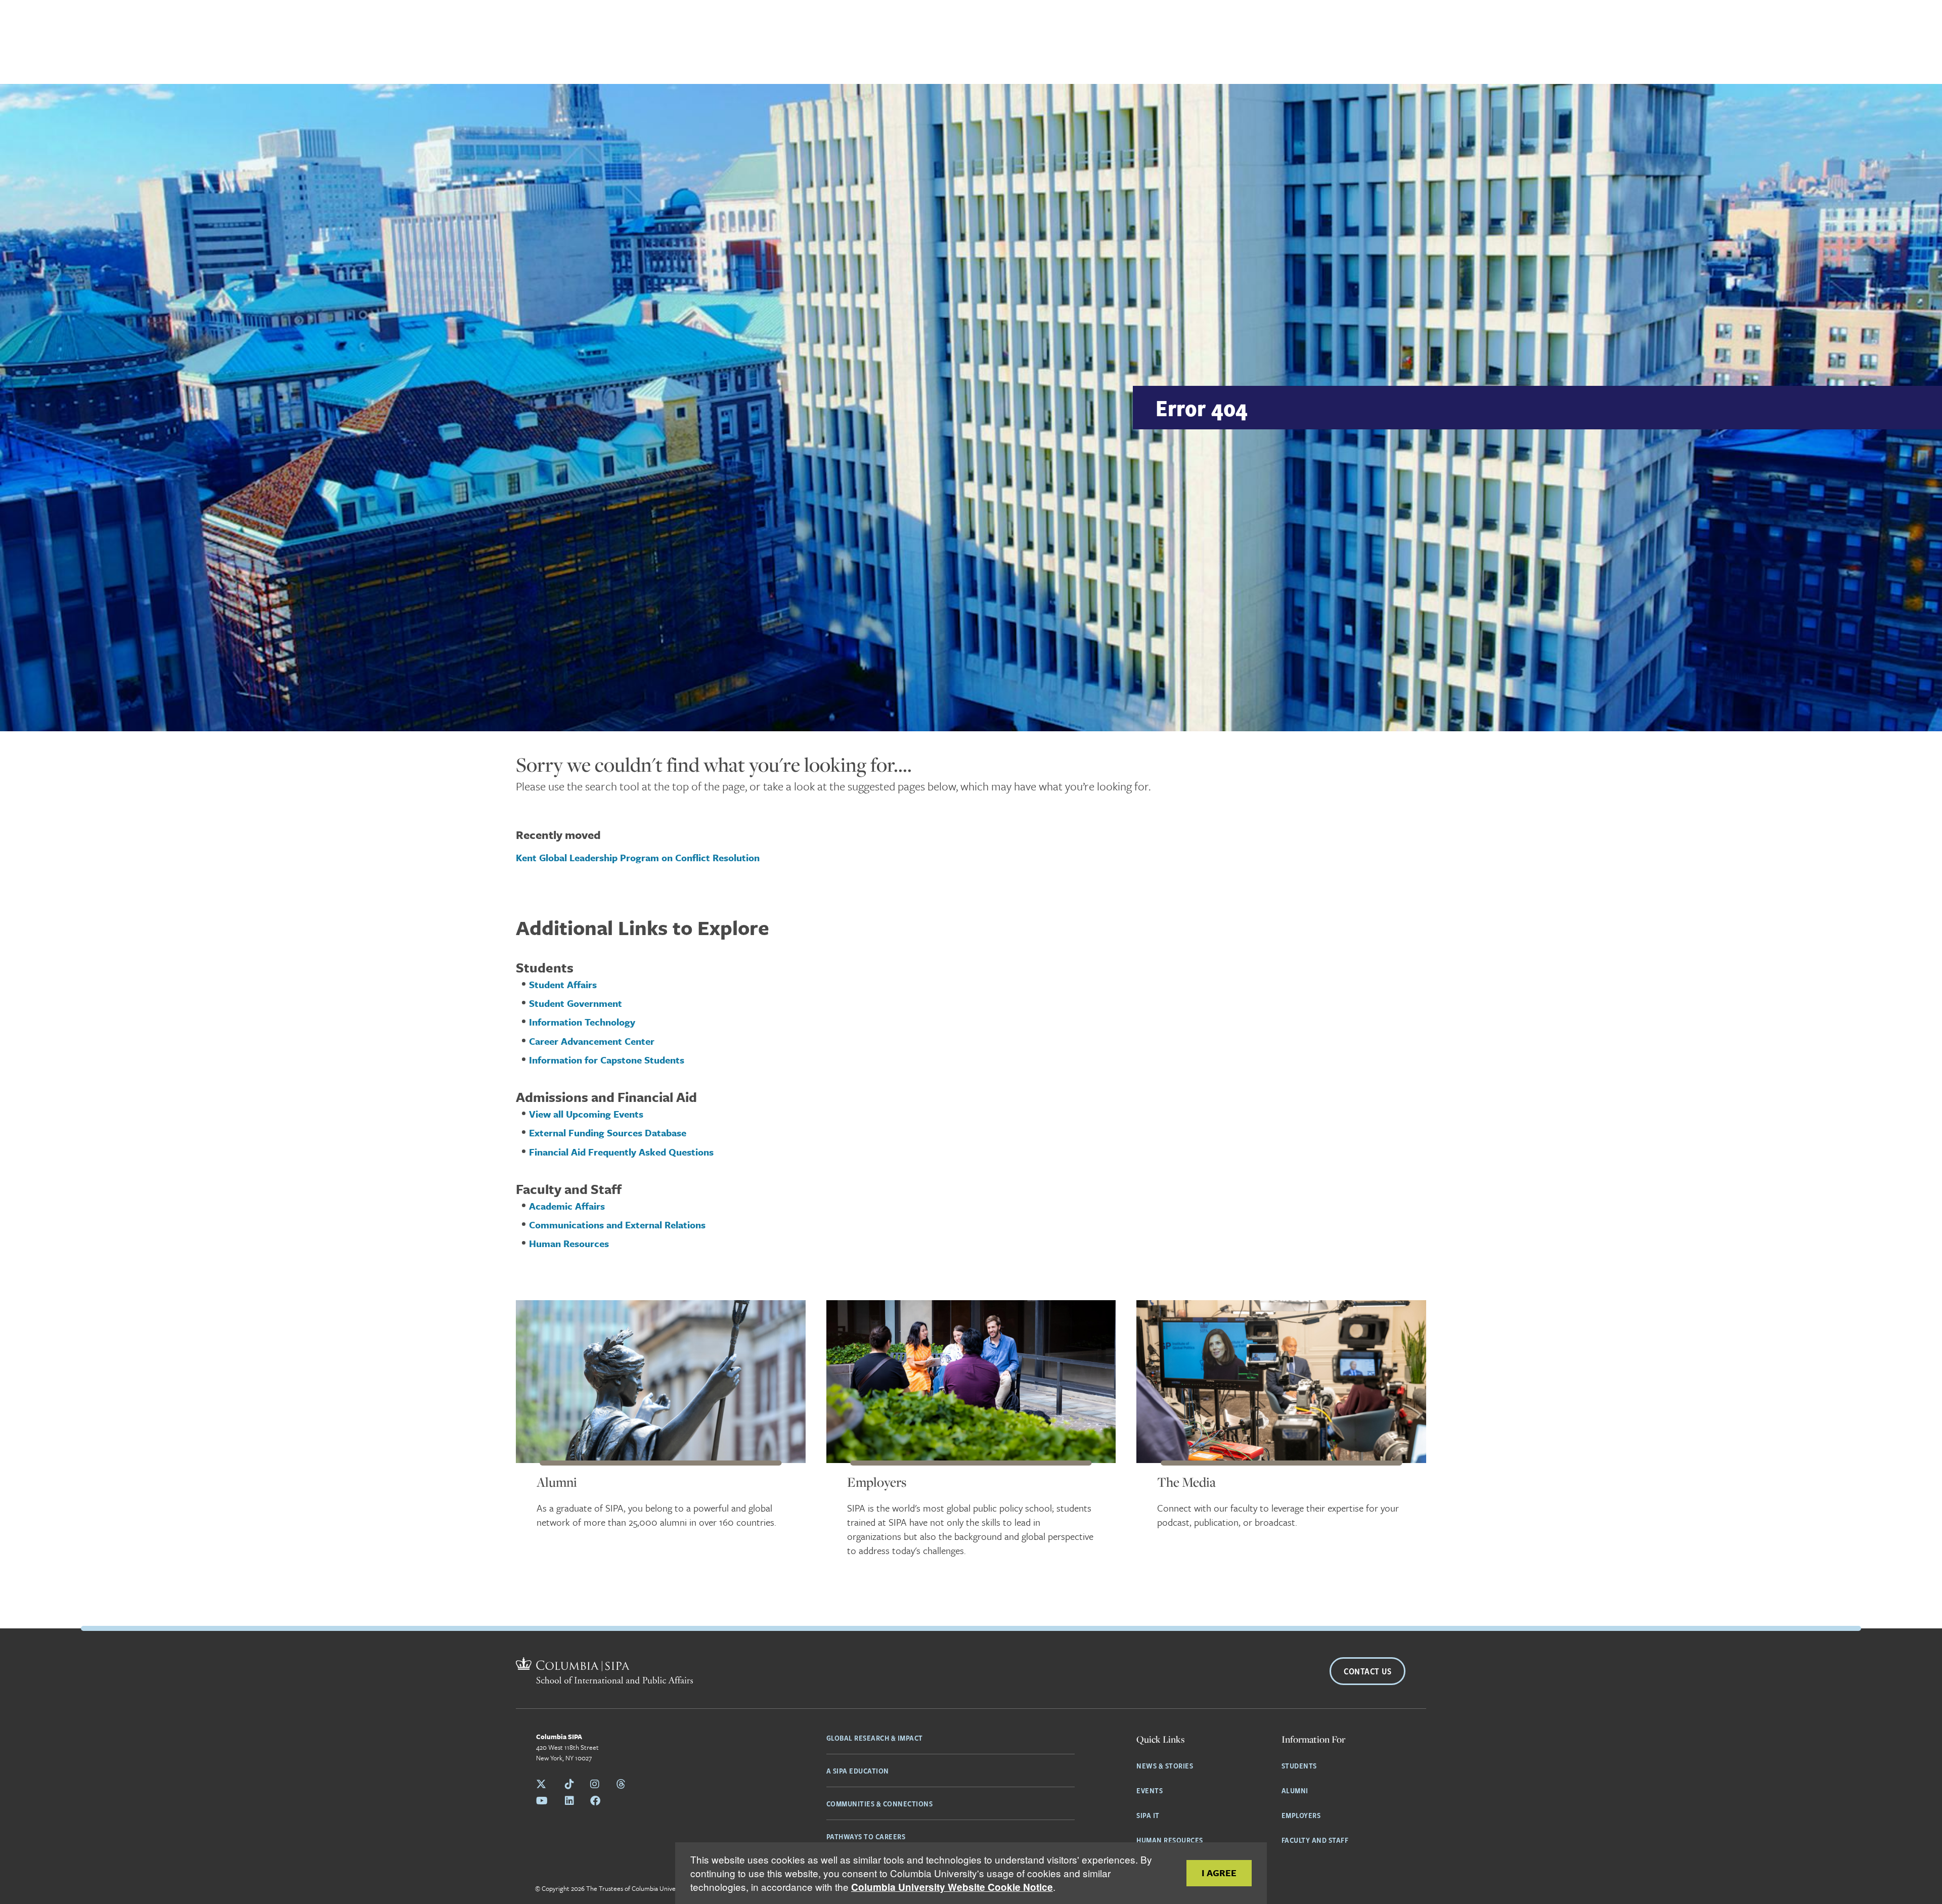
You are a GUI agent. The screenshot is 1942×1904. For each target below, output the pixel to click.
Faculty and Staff (1315, 1840)
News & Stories (1165, 1765)
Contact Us (1367, 1671)
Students (1299, 1765)
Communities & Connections (880, 1803)
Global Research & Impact (875, 1738)
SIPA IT (1148, 1815)
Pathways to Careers (866, 1836)
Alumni (557, 1482)
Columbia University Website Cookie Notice (952, 1887)
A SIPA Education (858, 1770)
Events (1150, 1790)
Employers (877, 1482)
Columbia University (660, 1888)
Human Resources (1170, 1840)
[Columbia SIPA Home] (604, 1672)
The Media (1186, 1482)
